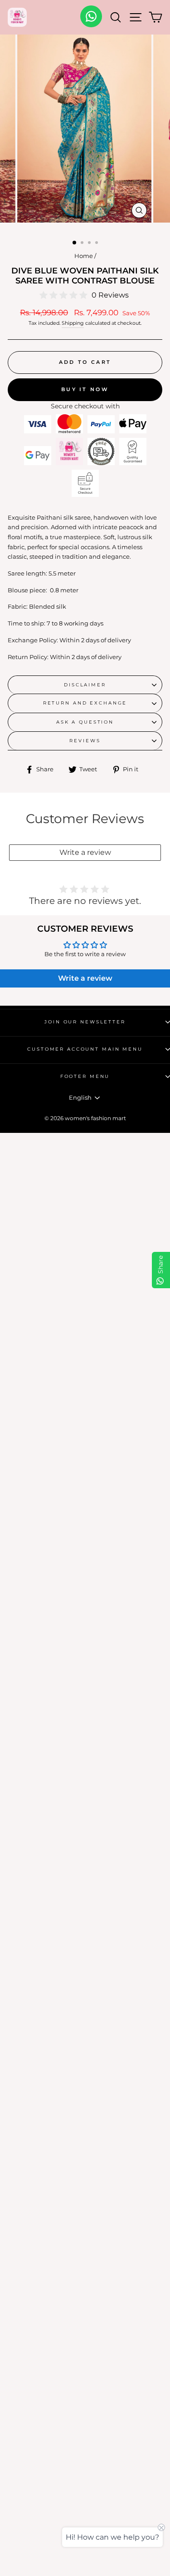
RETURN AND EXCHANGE (85, 703)
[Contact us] (91, 16)
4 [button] (97, 243)
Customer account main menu (85, 1049)
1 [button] (75, 243)
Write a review (85, 852)
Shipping (73, 323)
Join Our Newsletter (85, 1022)
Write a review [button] (85, 978)
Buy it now (85, 389)
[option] (85, 131)
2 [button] (83, 243)
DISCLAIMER (85, 685)
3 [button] (90, 243)
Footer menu (85, 1076)
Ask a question (85, 722)
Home (84, 256)
